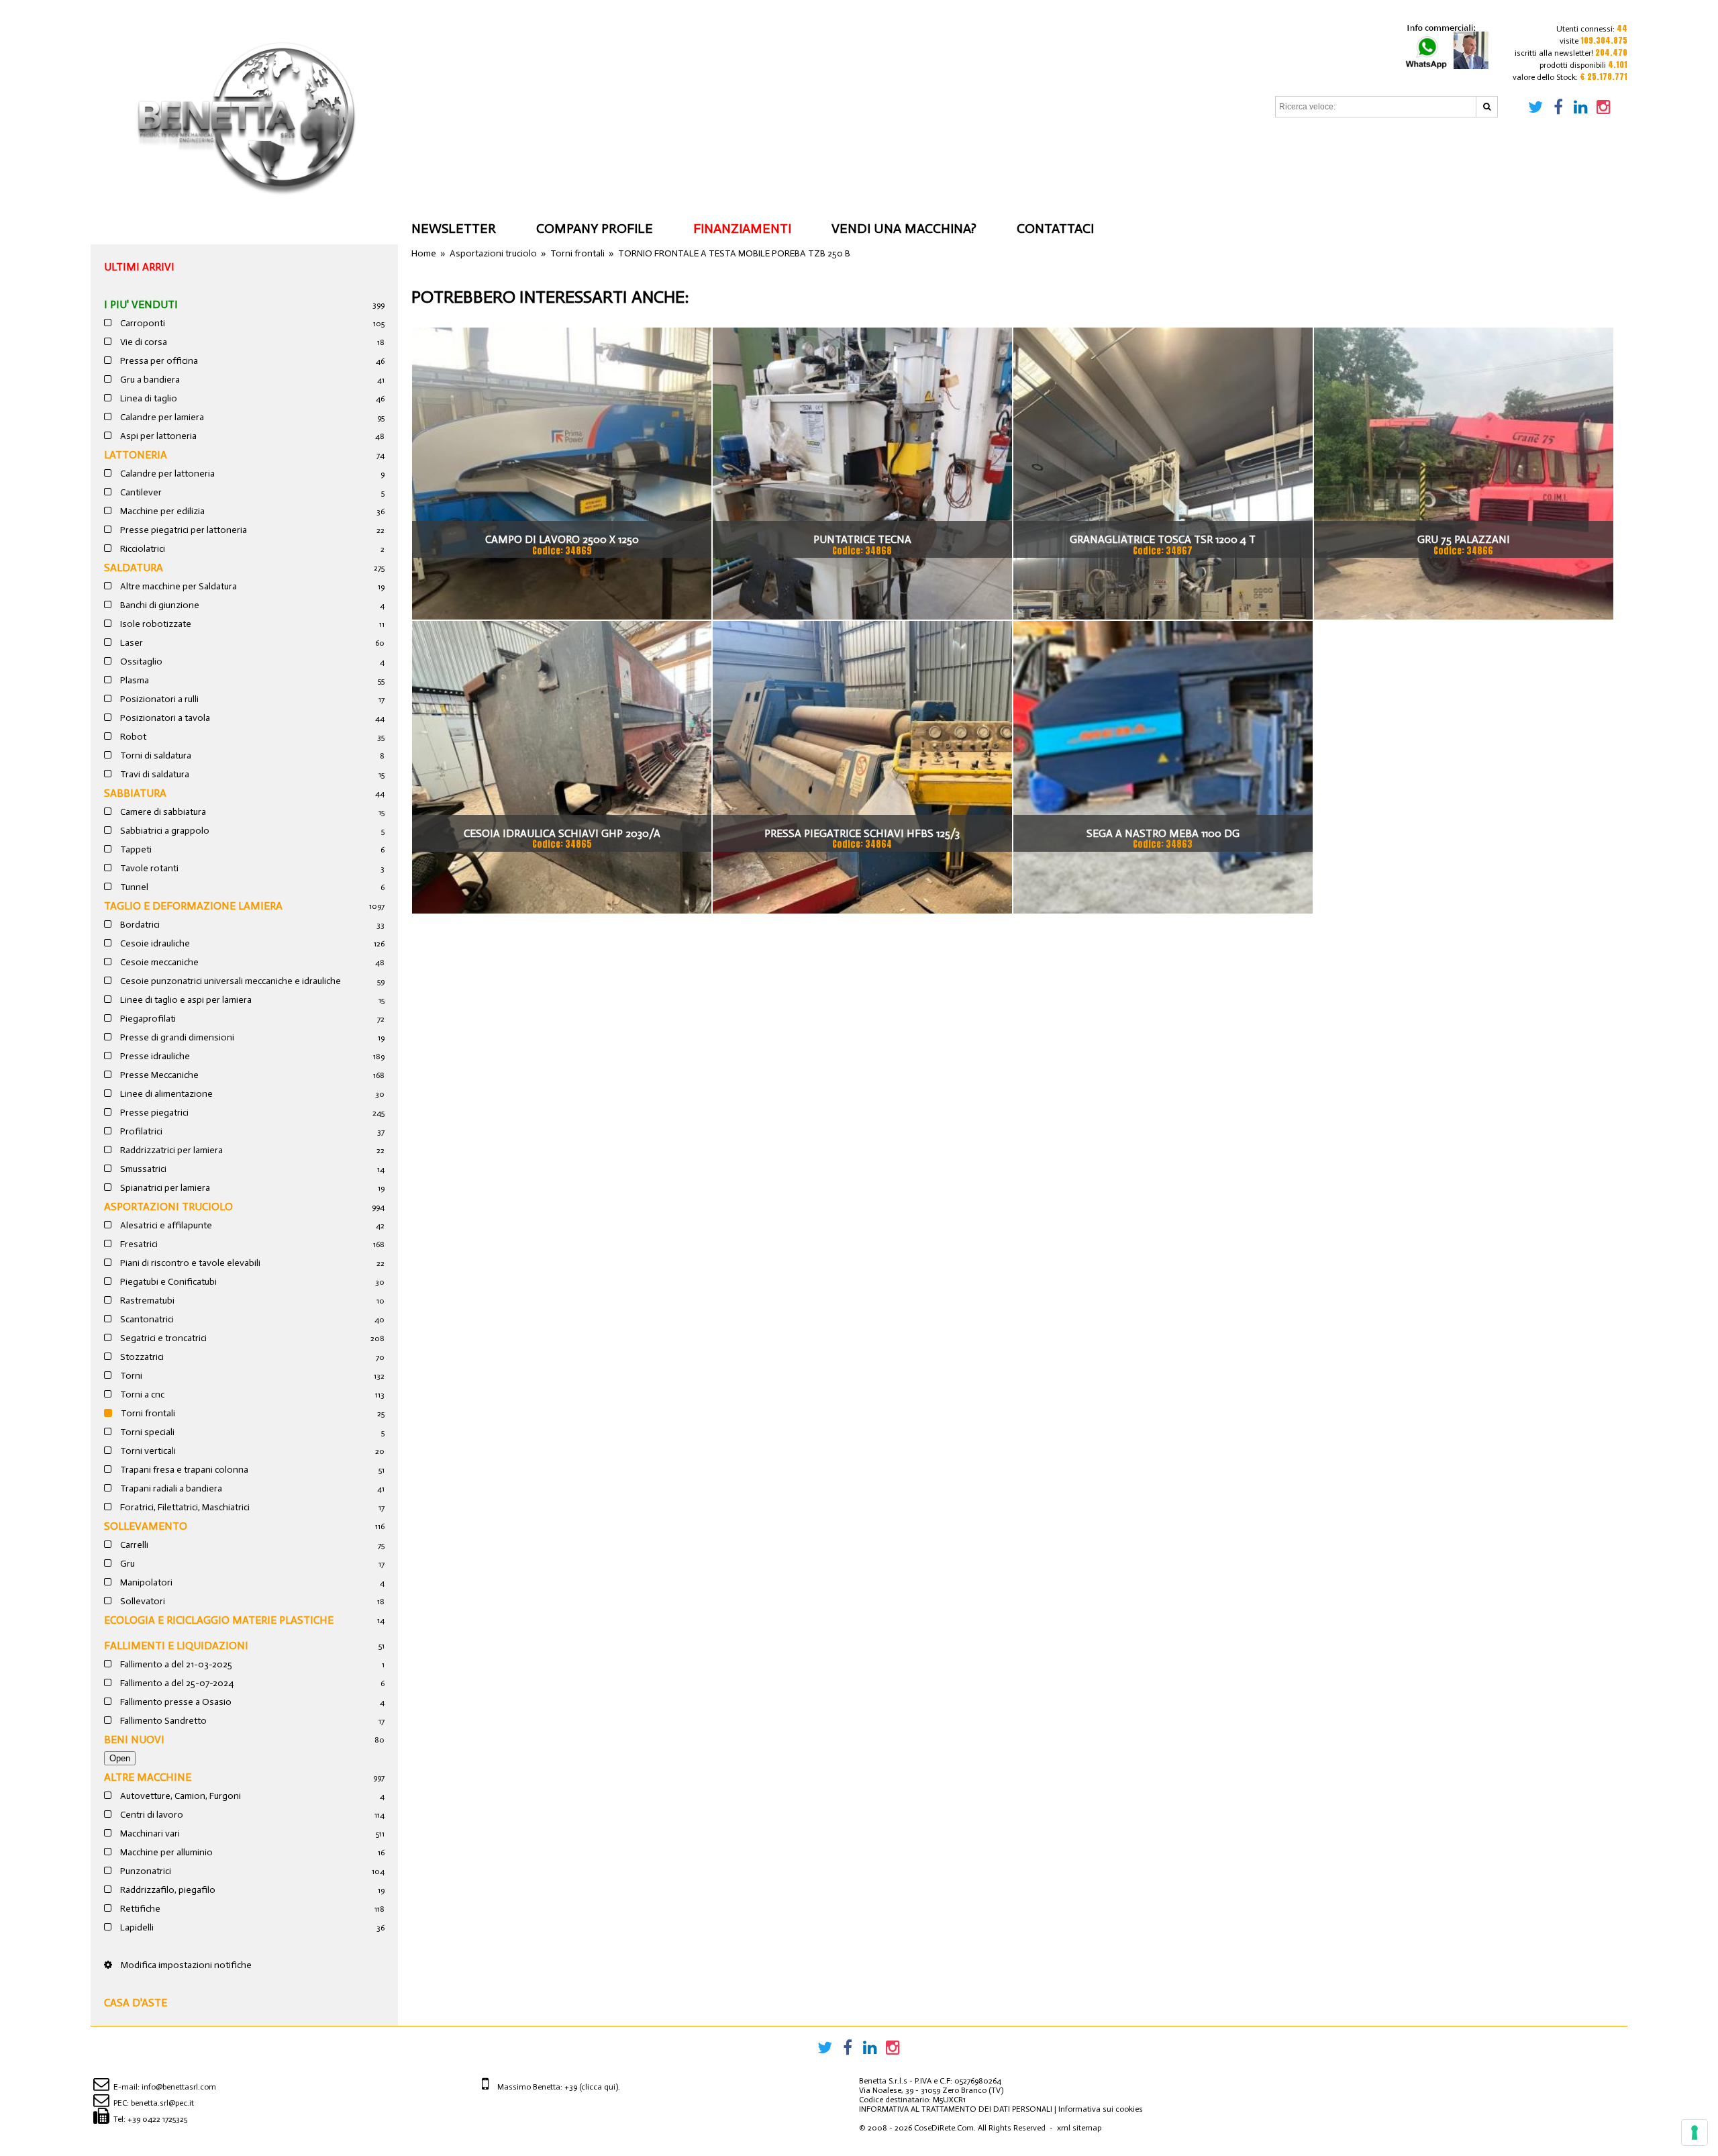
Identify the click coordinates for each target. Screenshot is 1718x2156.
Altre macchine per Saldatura (178, 586)
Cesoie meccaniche (158, 962)
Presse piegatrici (153, 1113)
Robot (132, 737)
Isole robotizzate (155, 624)
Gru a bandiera (149, 380)
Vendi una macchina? (904, 228)
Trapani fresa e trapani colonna (183, 1470)
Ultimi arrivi (139, 267)
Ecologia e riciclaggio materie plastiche (219, 1620)
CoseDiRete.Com (944, 2128)
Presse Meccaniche (158, 1075)
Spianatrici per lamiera (164, 1188)
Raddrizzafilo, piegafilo (167, 1890)
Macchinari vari (149, 1833)
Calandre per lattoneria (166, 474)
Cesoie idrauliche (154, 943)
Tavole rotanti (148, 868)
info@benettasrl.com (179, 2087)
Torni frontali (147, 1413)
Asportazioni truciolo (168, 1207)
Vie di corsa (143, 342)
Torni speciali (146, 1432)
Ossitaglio (140, 661)
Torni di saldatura (155, 755)
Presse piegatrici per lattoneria (183, 530)
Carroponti (142, 323)
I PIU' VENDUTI (141, 304)
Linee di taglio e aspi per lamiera (185, 1000)
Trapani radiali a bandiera (170, 1488)
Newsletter (454, 228)
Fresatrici (138, 1244)
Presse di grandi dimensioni (176, 1037)
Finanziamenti (742, 228)
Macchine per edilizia (161, 511)
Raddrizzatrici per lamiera (170, 1150)
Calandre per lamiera (161, 417)
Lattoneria (136, 455)
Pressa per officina (158, 361)
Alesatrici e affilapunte (165, 1225)
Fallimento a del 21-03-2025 (175, 1664)
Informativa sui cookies (1101, 2109)
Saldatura (134, 568)
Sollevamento (146, 1526)
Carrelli (133, 1545)
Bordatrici (139, 925)
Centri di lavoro (151, 1815)
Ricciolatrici (142, 549)
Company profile (595, 228)
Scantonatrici (146, 1319)
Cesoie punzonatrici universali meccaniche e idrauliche (230, 981)
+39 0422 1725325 (157, 2119)
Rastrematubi (146, 1301)
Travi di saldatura (154, 774)
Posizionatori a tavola (164, 718)
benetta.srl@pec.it (162, 2103)
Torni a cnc (141, 1394)
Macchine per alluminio (165, 1852)
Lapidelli (136, 1927)
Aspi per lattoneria (157, 436)
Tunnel (133, 887)
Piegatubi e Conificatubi (167, 1282)
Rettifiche (139, 1909)
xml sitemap (1079, 2128)
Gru (127, 1564)
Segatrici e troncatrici (162, 1338)
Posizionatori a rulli (158, 699)
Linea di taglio (148, 398)
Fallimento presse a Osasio (175, 1702)
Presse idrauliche (154, 1056)
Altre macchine (148, 1777)
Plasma (134, 680)
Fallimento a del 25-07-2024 (176, 1683)
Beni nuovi (134, 1739)
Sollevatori (142, 1601)
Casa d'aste (136, 2003)
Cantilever (140, 492)
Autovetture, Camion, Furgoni (180, 1796)
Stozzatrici (141, 1357)
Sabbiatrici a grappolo (164, 831)
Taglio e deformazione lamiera (193, 906)
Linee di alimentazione (165, 1094)
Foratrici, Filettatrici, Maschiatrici (184, 1507)
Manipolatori (145, 1582)
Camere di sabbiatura (162, 812)
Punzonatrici (145, 1871)
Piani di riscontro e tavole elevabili (189, 1263)
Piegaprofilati (147, 1019)
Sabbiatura (135, 793)
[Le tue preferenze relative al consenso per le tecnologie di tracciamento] (1695, 2133)
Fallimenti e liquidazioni (176, 1646)
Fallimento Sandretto (162, 1721)
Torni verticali (147, 1451)
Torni (130, 1376)
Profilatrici (140, 1131)
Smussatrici (142, 1169)
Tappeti (135, 849)
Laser (131, 643)
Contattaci (1055, 228)
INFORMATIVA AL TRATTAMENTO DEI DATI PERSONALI (956, 2109)
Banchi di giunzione (159, 605)
